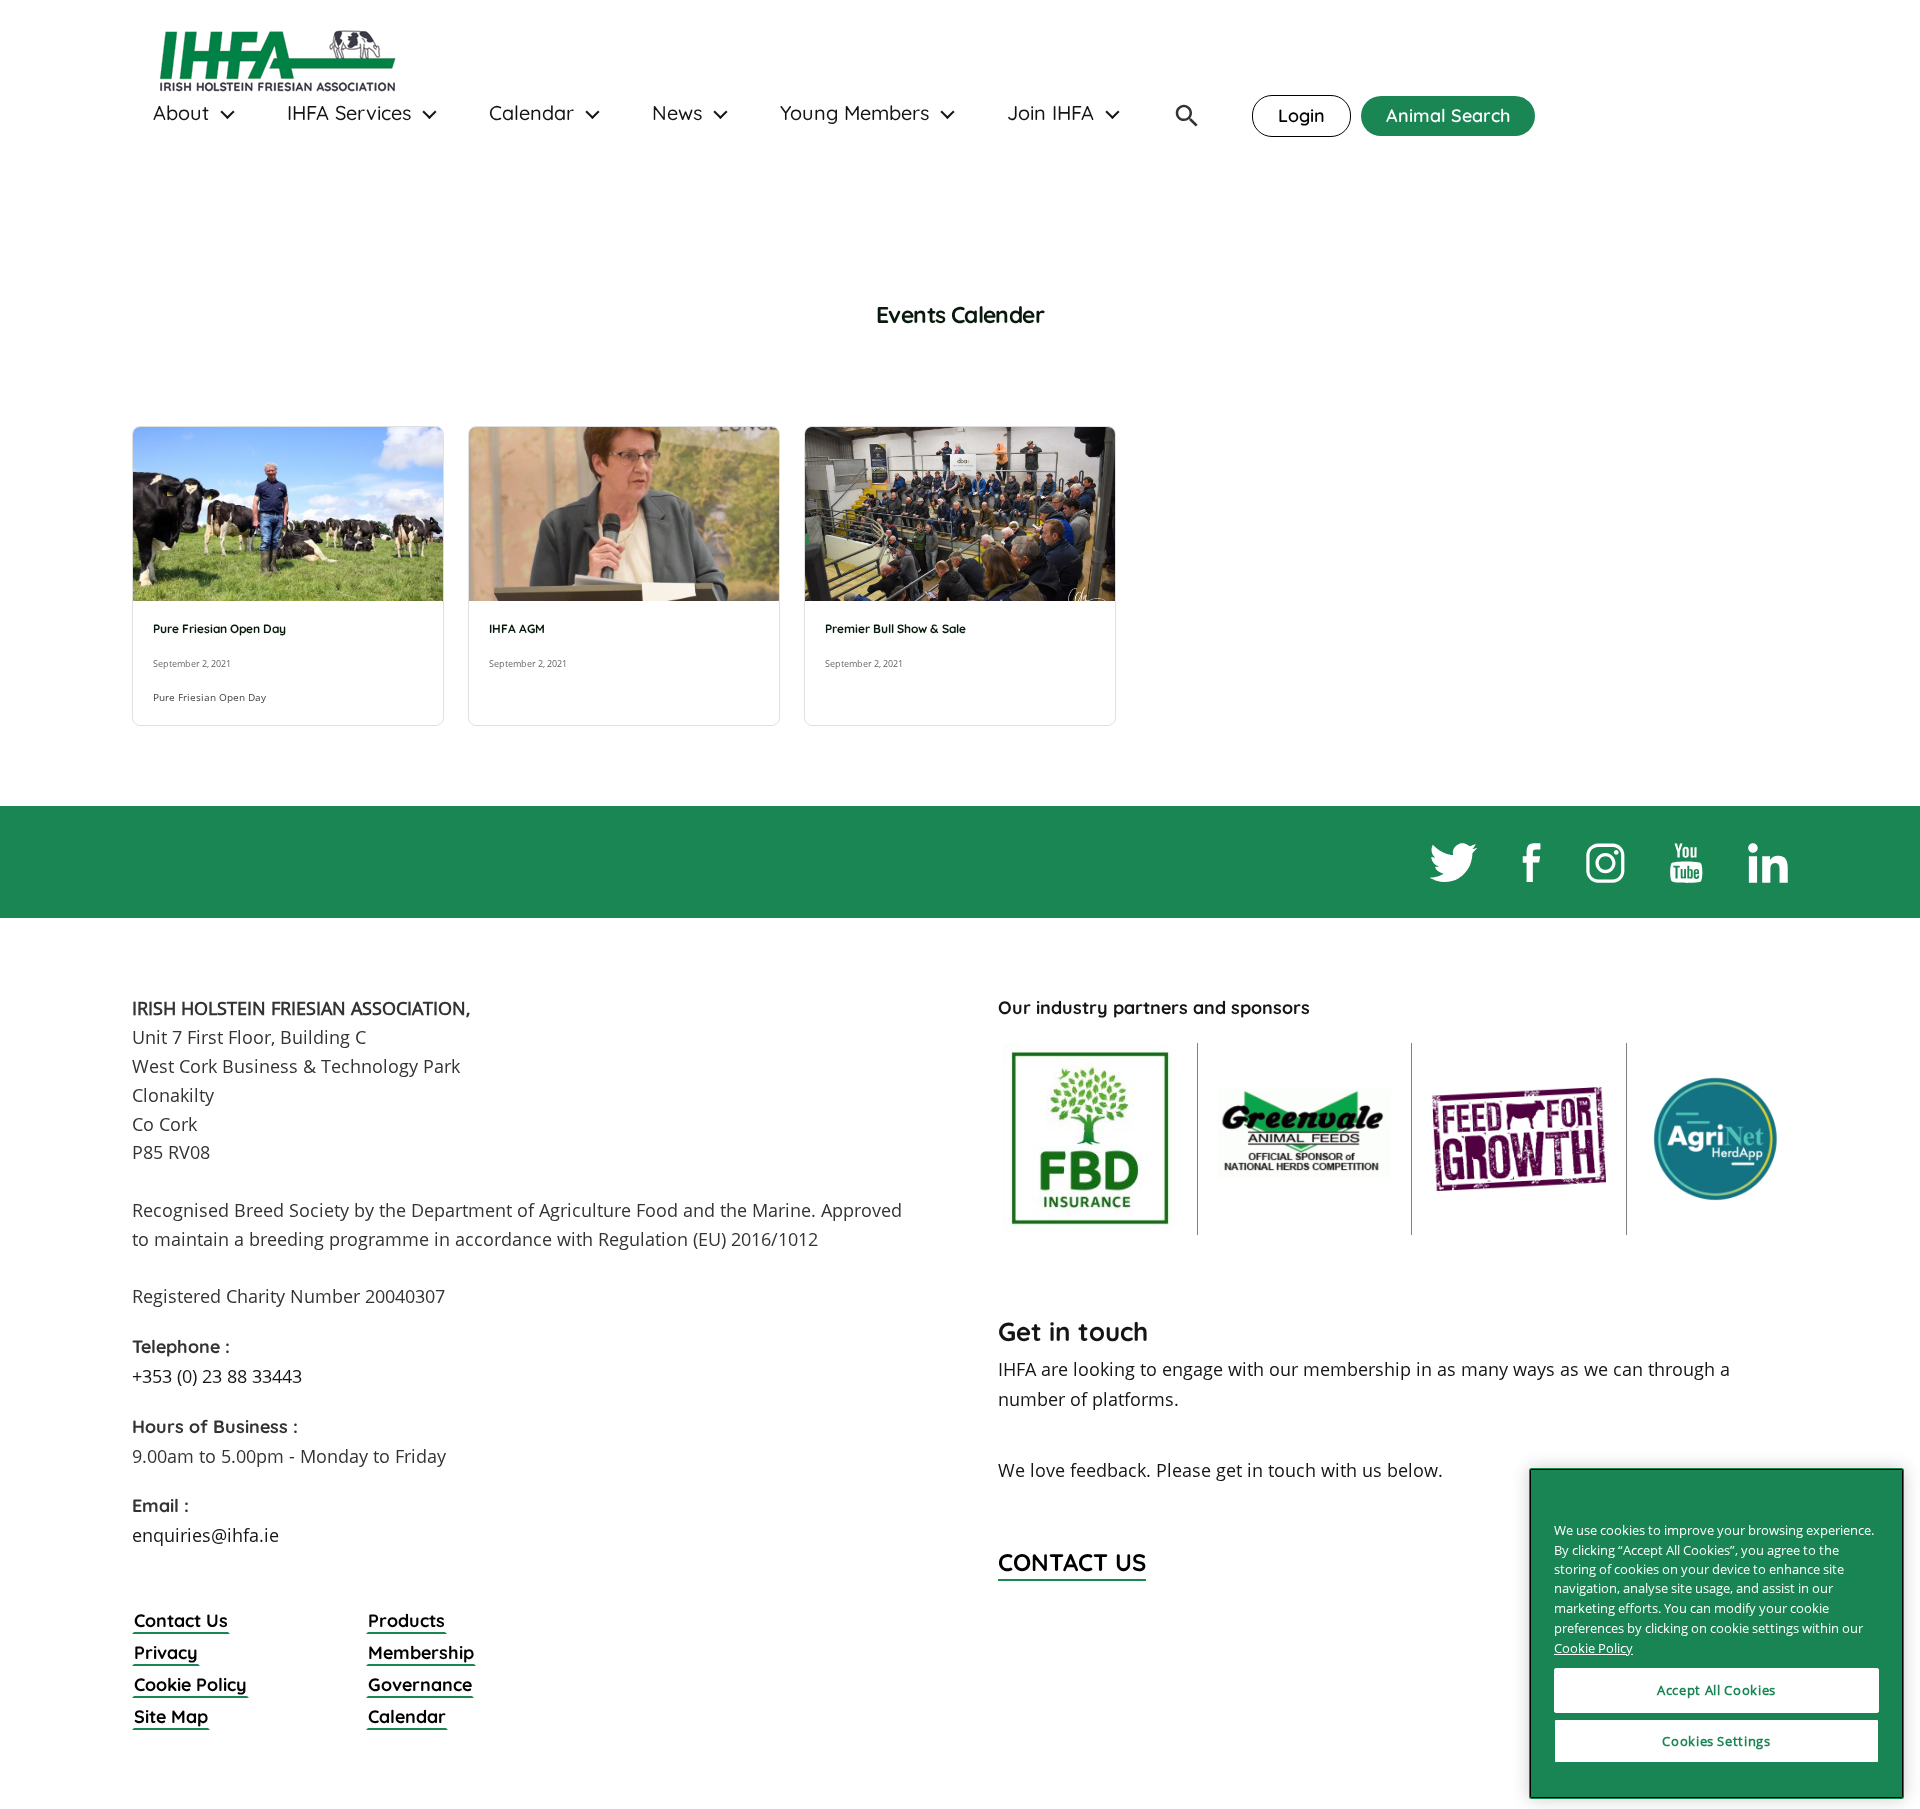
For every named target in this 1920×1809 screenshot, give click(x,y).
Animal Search (1448, 115)
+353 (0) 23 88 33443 (217, 1376)
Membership (421, 1652)
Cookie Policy (190, 1684)
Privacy (166, 1652)
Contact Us (181, 1620)
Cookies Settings (1716, 1741)
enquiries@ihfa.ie (205, 1535)
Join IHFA (1050, 113)
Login (1301, 115)
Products (406, 1620)
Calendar (531, 113)
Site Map (171, 1716)
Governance (420, 1684)
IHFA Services (349, 113)
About (181, 113)
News (677, 113)
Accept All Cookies (1716, 1690)
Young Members (854, 113)
